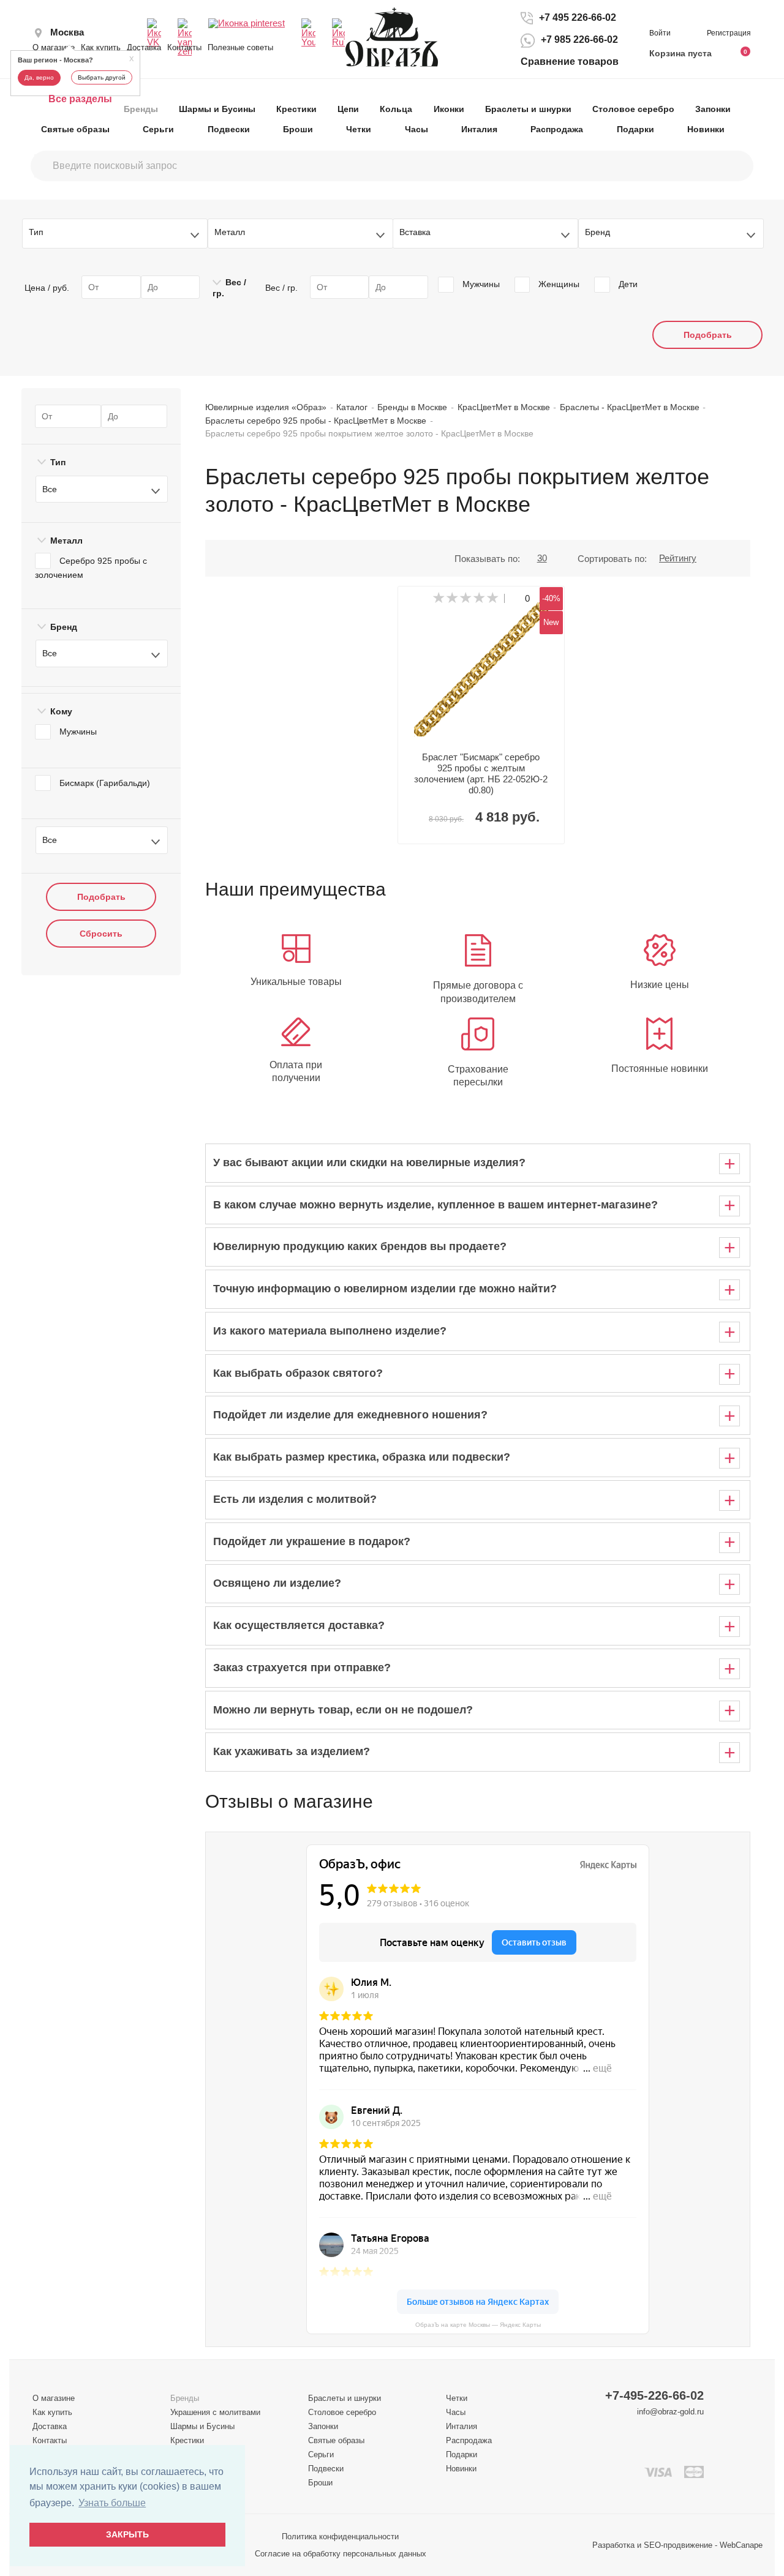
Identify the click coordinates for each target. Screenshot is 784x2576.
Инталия (479, 129)
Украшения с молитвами (215, 2412)
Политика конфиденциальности (340, 2537)
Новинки (706, 129)
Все (50, 489)
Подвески (229, 129)
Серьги (158, 129)
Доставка (144, 47)
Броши (298, 129)
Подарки (635, 129)
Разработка (613, 2545)
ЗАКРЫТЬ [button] (127, 2534)
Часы (417, 129)
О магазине (54, 47)
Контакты (184, 47)
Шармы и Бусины (217, 109)
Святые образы (75, 129)
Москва (67, 32)
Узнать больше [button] (112, 2503)
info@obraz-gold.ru (670, 2412)
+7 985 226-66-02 (579, 40)
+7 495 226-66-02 (578, 17)
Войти (661, 33)
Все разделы (80, 99)
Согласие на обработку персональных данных (341, 2554)
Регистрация (729, 33)
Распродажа (557, 129)
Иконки (449, 109)
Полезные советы (240, 47)
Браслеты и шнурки (528, 109)
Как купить (101, 47)
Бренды (141, 109)
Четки (359, 129)
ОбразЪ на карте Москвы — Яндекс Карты (478, 2325)
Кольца (396, 109)
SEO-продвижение (678, 2545)
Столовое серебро (633, 109)
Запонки (713, 109)
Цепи (348, 109)
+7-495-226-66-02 (654, 2396)
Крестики (296, 109)
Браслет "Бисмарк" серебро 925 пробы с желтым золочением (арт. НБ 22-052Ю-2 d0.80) (481, 773)
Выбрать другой (102, 77)
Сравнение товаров (570, 62)
